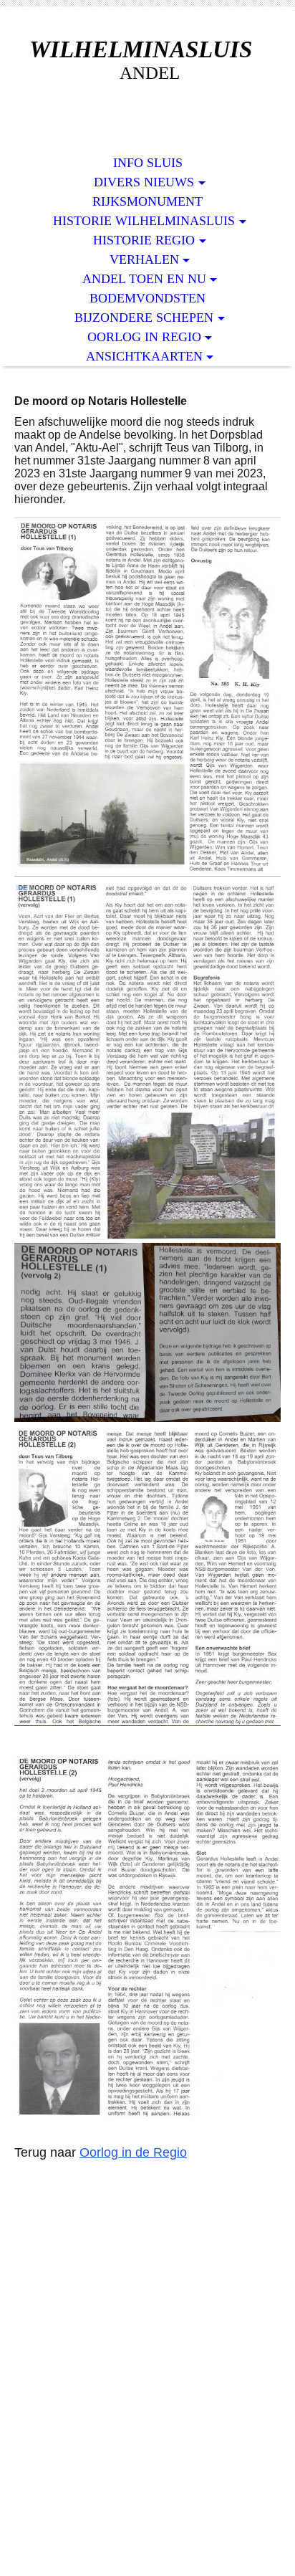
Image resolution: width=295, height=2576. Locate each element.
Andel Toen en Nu (144, 279)
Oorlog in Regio (144, 337)
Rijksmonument (147, 201)
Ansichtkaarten (144, 356)
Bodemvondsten (147, 298)
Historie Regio (144, 240)
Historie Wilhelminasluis (144, 221)
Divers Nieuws (144, 182)
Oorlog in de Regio (133, 2152)
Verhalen (144, 259)
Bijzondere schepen (144, 318)
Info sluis (148, 163)
